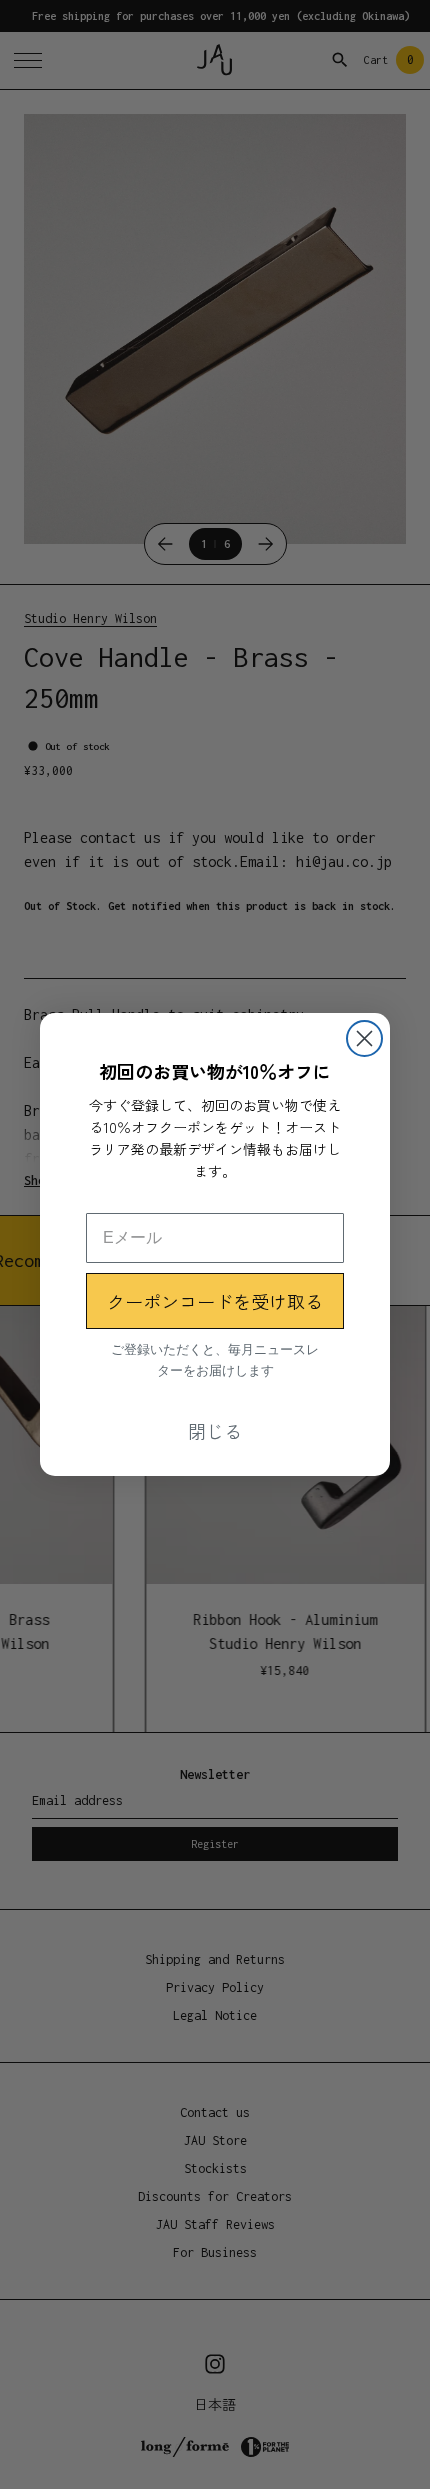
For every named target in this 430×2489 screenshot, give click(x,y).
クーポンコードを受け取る (215, 1301)
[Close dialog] (364, 1038)
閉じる (215, 1431)
